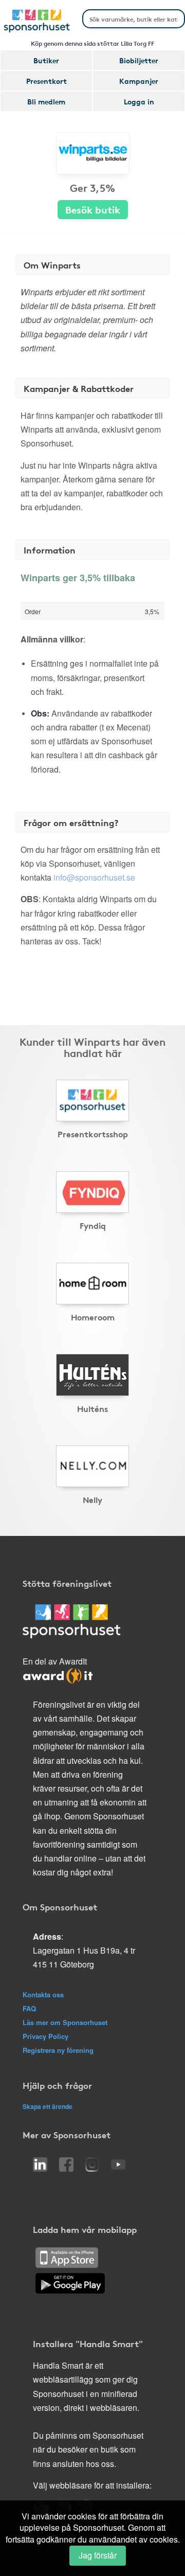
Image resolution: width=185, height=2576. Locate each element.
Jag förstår (98, 2555)
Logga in (139, 101)
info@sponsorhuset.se (94, 877)
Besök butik (93, 209)
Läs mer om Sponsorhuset (65, 2022)
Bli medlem (46, 101)
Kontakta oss (43, 1994)
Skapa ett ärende (48, 2106)
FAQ (29, 2008)
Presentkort (47, 81)
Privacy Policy (45, 2036)
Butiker (46, 60)
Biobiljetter (139, 60)
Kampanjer (139, 81)
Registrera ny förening (58, 2050)
